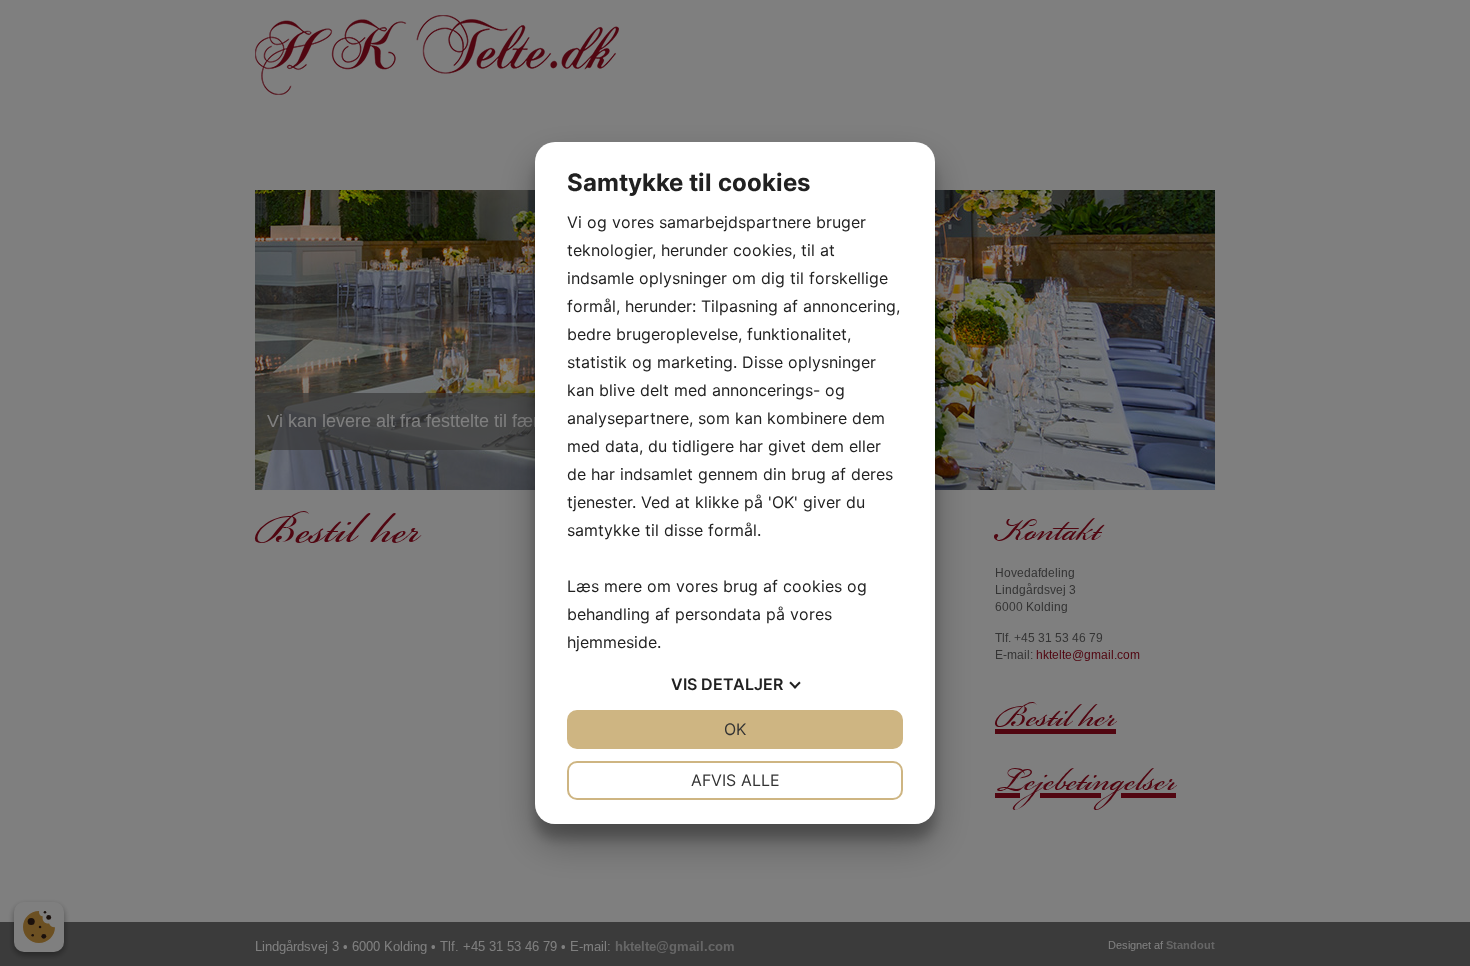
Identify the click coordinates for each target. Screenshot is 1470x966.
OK (735, 729)
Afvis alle (735, 780)
